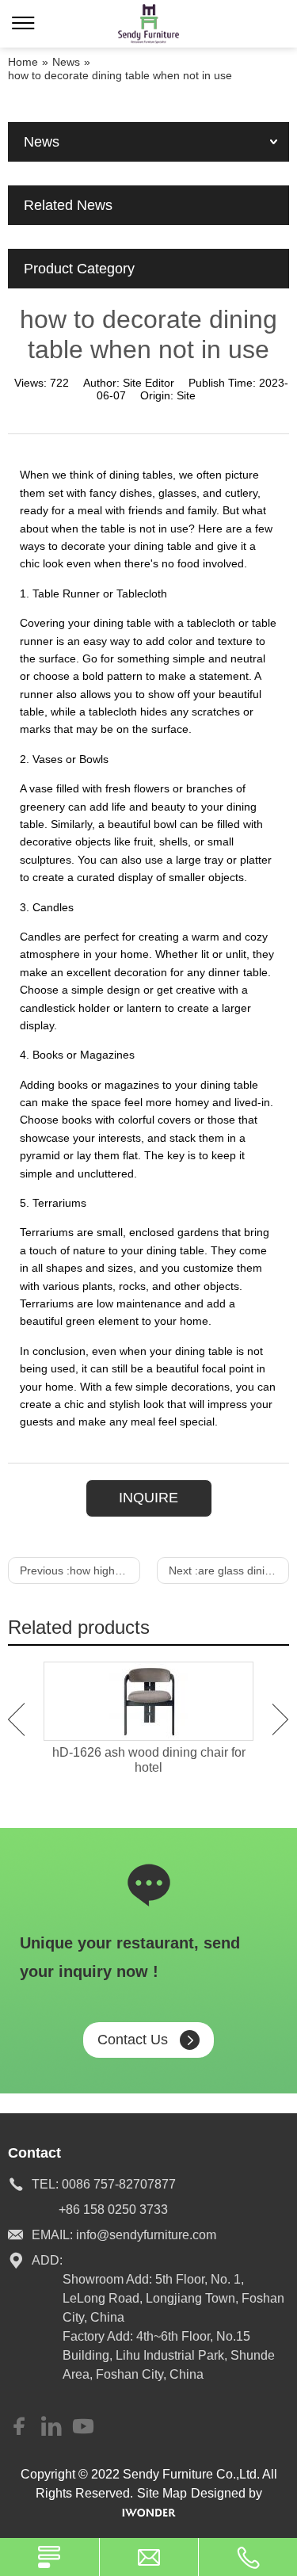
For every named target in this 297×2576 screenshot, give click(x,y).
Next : (229, 1570)
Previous (16, 1719)
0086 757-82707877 (119, 2184)
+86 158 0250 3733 (113, 2210)
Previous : (80, 1570)
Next (281, 1719)
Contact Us (133, 2040)
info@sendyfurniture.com (146, 2235)
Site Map (162, 2493)
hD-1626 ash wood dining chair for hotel (149, 1760)
